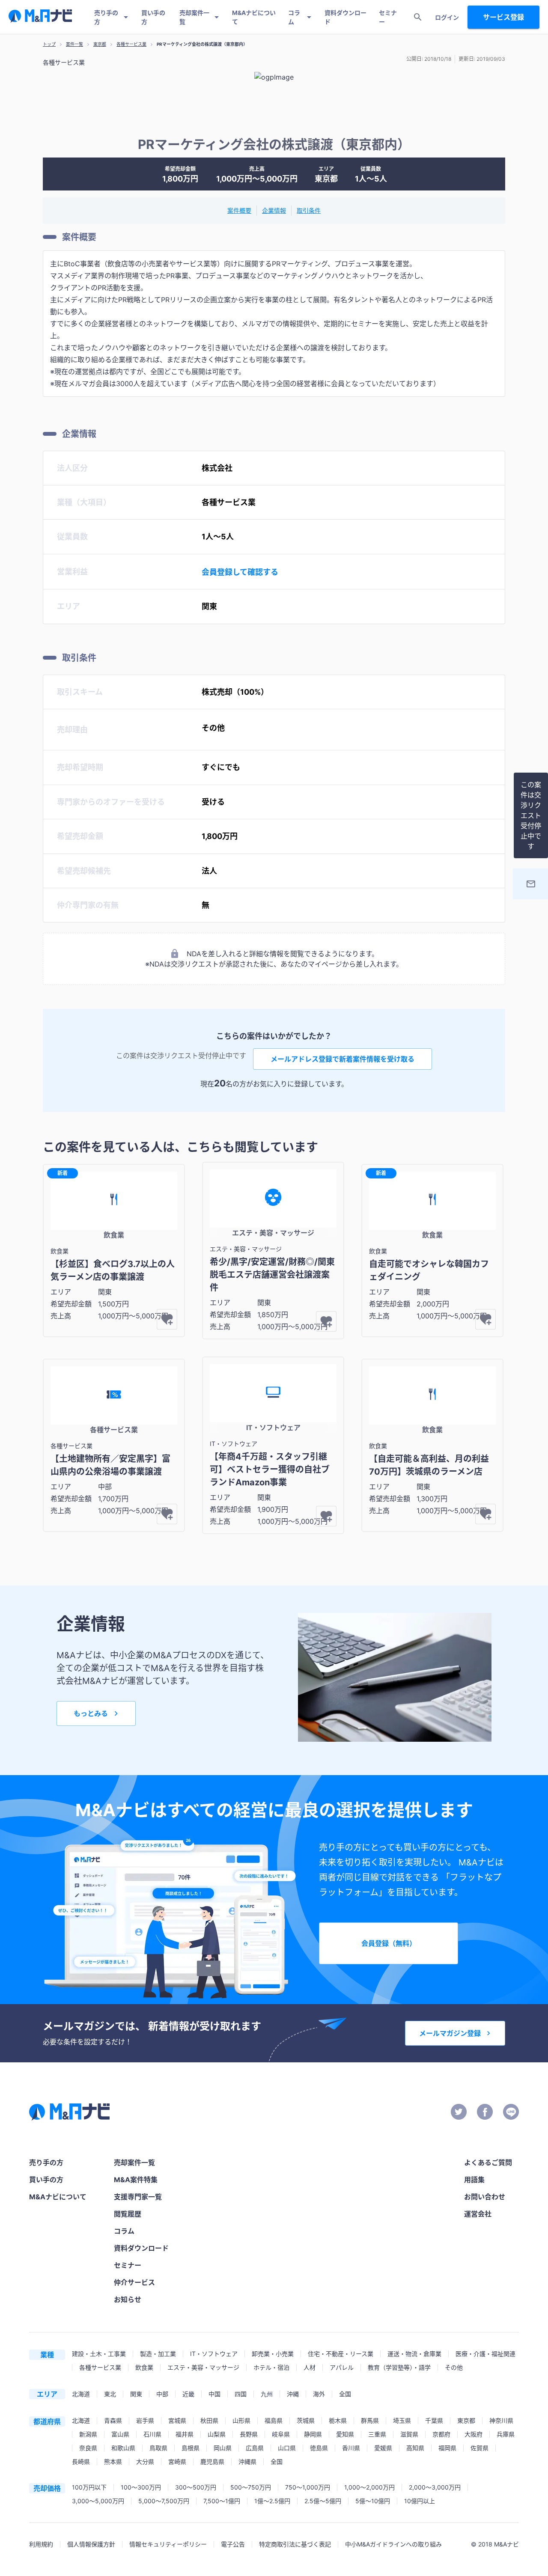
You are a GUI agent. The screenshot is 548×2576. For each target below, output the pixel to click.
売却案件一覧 (194, 17)
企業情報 (274, 210)
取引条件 (309, 210)
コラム (294, 17)
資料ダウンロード (345, 17)
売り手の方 (106, 17)
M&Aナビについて (254, 17)
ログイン (447, 17)
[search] (418, 17)
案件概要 (239, 210)
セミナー (388, 17)
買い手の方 (153, 17)
